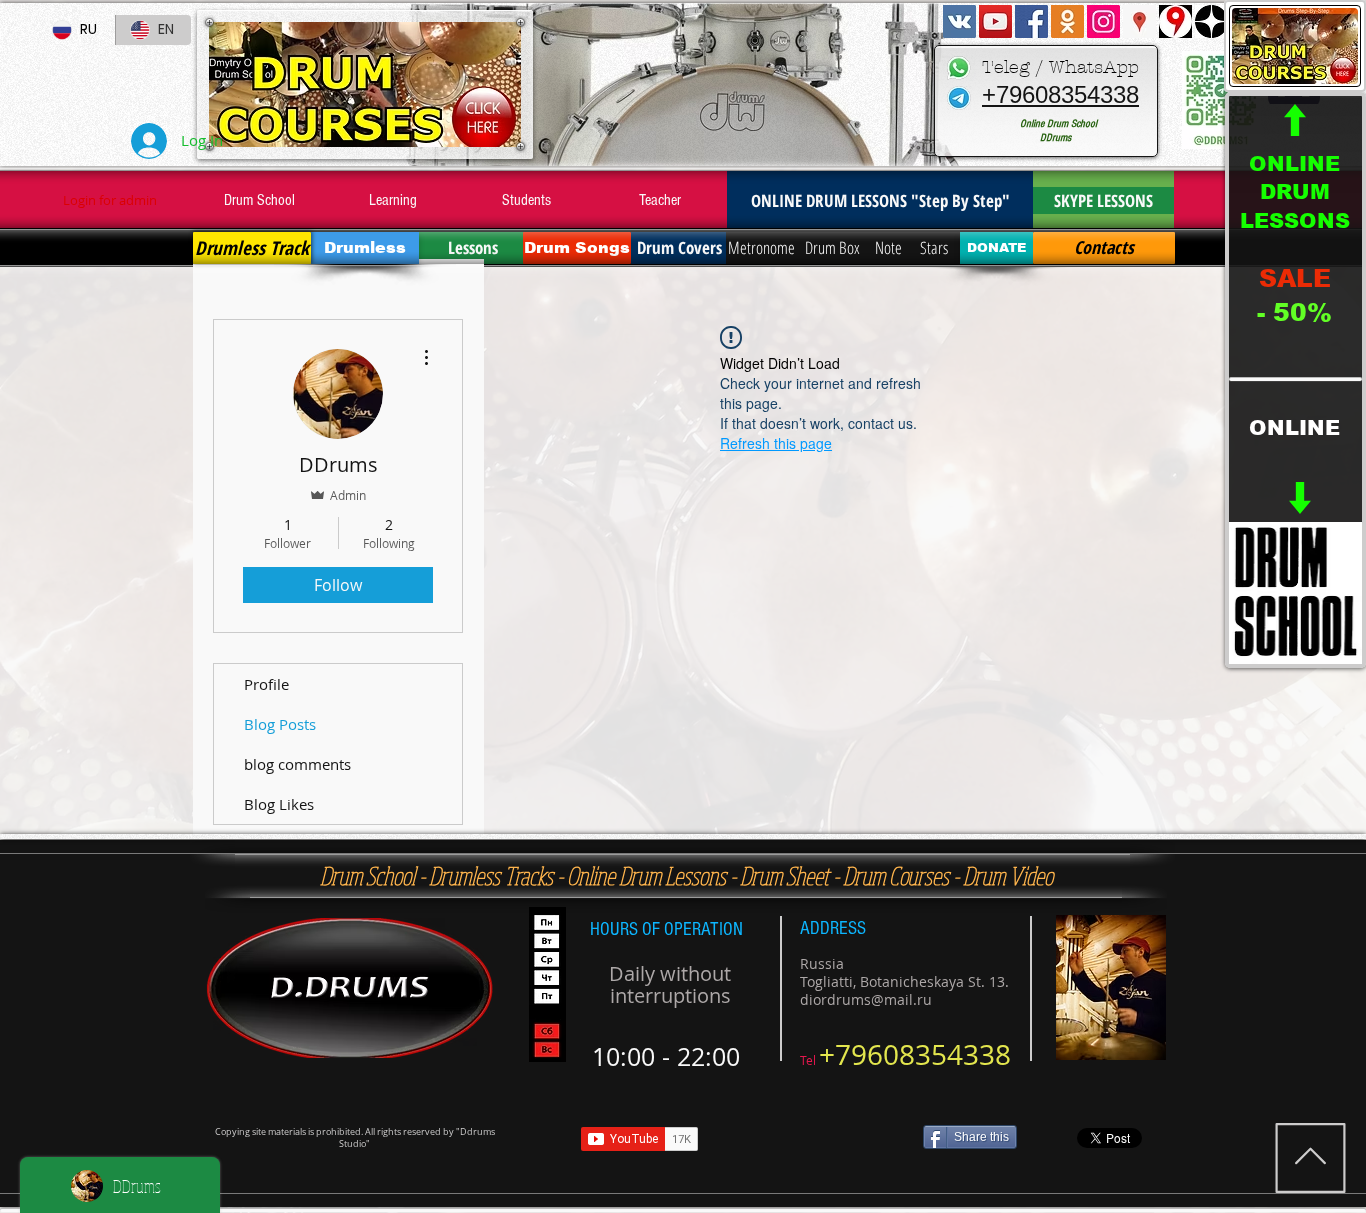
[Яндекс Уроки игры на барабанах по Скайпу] (1175, 21)
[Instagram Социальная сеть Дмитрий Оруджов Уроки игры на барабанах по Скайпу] (1103, 21)
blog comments (297, 764)
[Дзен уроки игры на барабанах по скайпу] (1211, 21)
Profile (266, 684)
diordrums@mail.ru (866, 999)
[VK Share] (816, 1138)
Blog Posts (280, 724)
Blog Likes (279, 804)
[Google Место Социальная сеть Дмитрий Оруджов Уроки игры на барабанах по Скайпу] (1139, 21)
